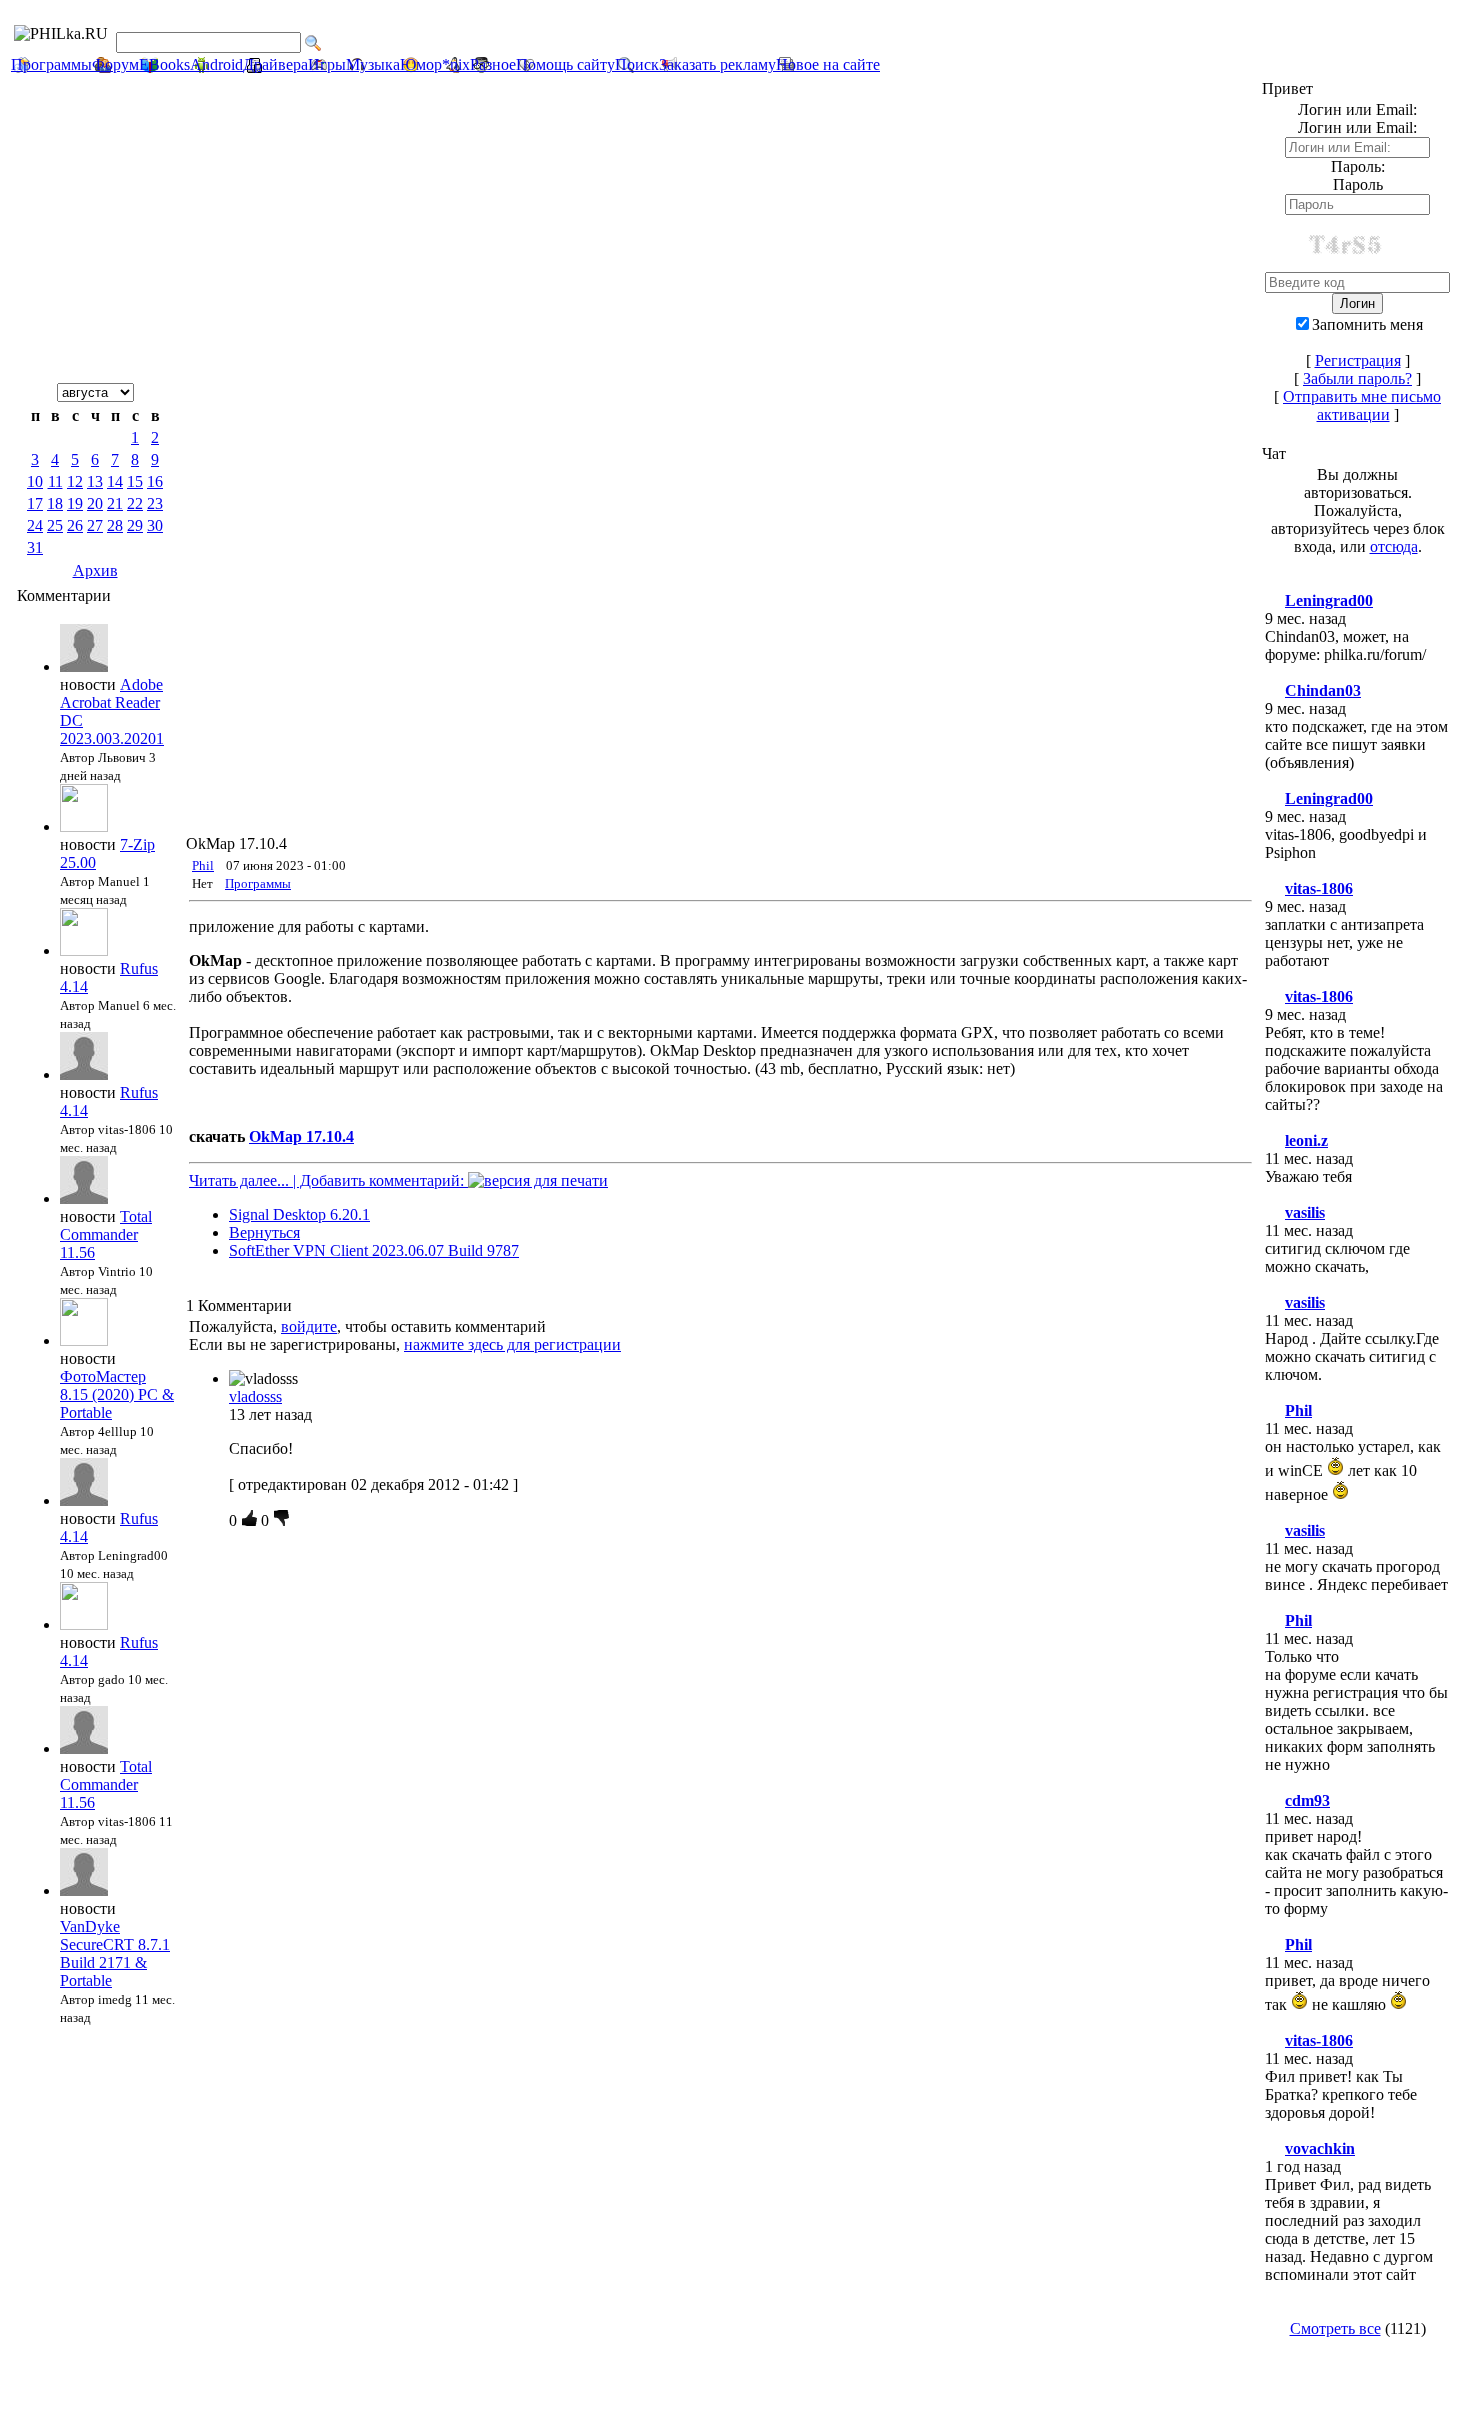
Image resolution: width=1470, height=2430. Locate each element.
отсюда (1394, 546)
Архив (95, 570)
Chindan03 (1323, 690)
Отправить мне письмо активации (1362, 405)
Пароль (1358, 184)
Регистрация (1358, 360)
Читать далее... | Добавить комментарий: (328, 1180)
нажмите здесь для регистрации (512, 1344)
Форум (115, 64)
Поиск (637, 64)
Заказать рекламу (717, 64)
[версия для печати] (538, 1180)
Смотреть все (1335, 2328)
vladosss (255, 1396)
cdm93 (1307, 1800)
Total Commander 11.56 (106, 1234)
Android (216, 64)
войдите (309, 1326)
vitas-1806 (1319, 888)
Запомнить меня (1367, 324)
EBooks (164, 64)
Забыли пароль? (1357, 378)
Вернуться (264, 1232)
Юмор (421, 64)
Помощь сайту (565, 64)
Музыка (373, 64)
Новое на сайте (828, 64)
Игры (327, 64)
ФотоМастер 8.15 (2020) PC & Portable (117, 1394)
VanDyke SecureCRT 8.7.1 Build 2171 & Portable (115, 1953)
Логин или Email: (1357, 127)
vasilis (1305, 1212)
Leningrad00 (1329, 600)
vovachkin (1320, 2148)
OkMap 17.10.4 (301, 1136)
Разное (493, 64)
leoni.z (1306, 1140)
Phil (203, 865)
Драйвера (275, 64)
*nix (456, 64)
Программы (51, 64)
